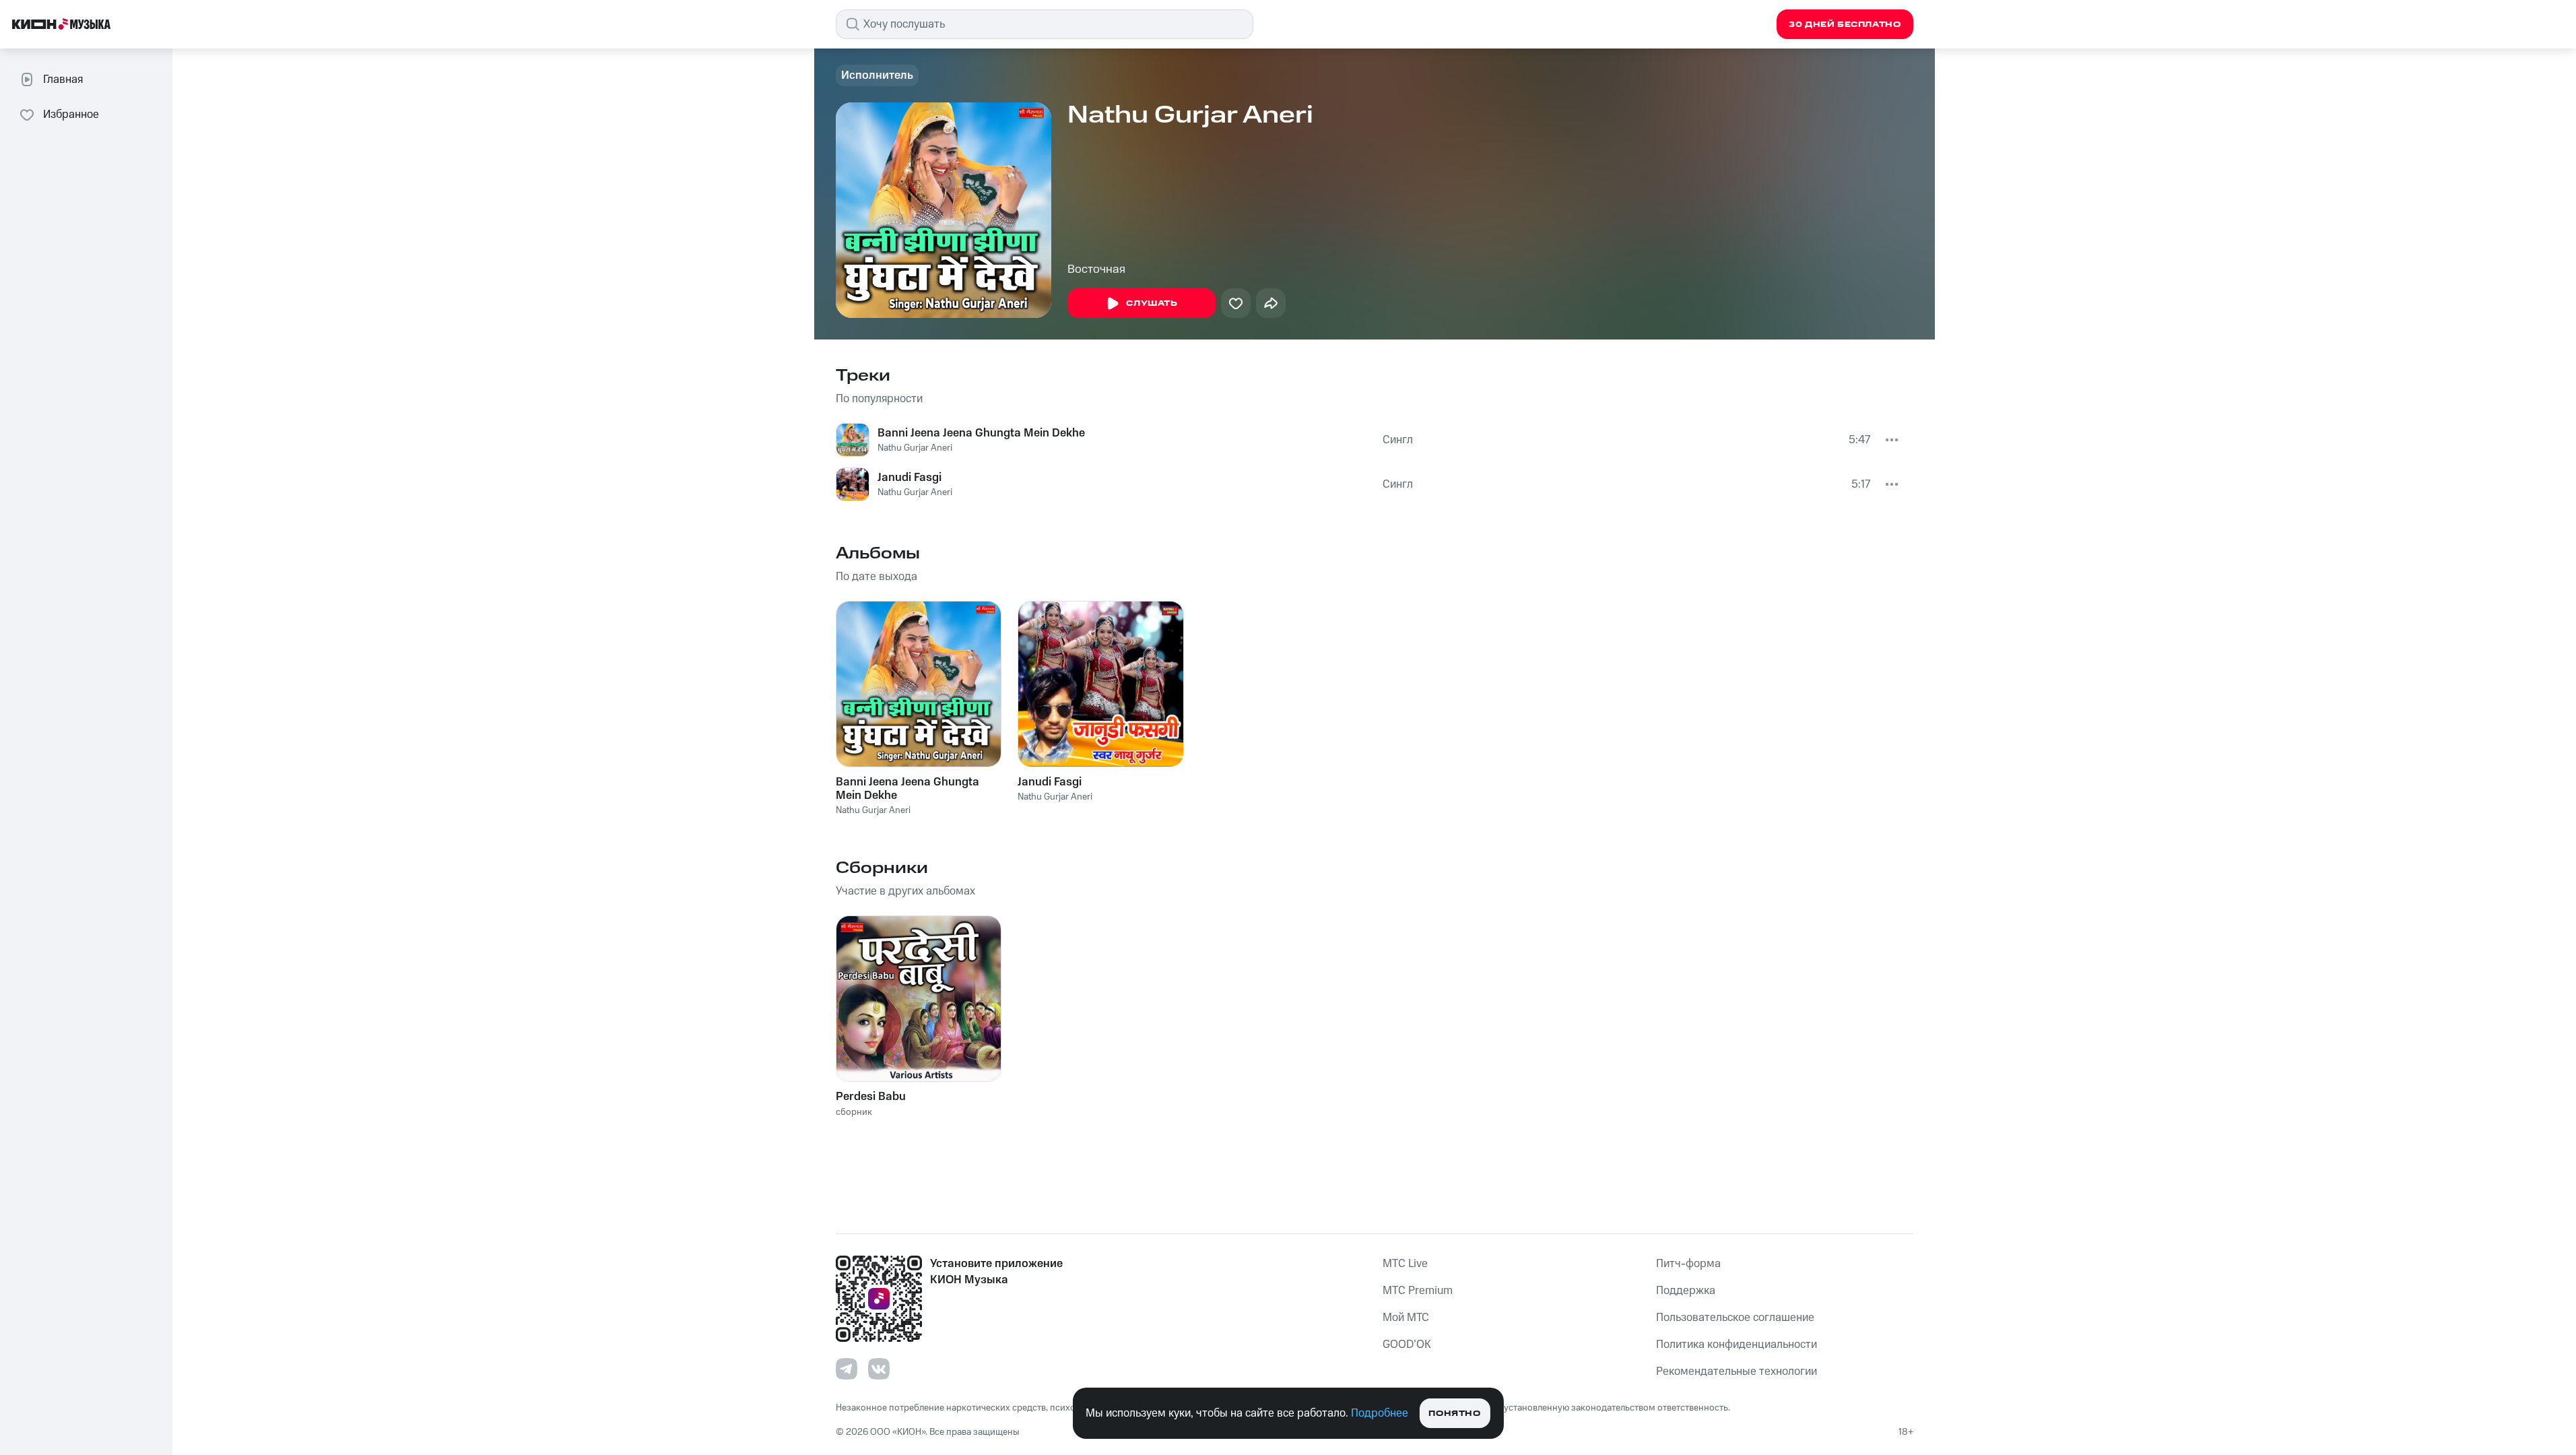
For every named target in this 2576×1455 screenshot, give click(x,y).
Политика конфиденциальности (1737, 1345)
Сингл (1398, 440)
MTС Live (1405, 1264)
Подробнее (1380, 1413)
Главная (63, 79)
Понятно (1454, 1414)
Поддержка (1686, 1291)
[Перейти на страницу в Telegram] (847, 1369)
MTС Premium (1418, 1291)
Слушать (1152, 303)
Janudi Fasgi (910, 478)
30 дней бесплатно (1845, 25)
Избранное (71, 115)
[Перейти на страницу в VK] (879, 1369)
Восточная (1096, 269)
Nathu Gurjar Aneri (915, 448)
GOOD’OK (1407, 1345)
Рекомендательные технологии (1737, 1371)
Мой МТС (1406, 1318)
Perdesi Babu (871, 1097)
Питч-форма (1688, 1264)
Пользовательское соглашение (1735, 1318)
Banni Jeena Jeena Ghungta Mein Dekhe (981, 433)
